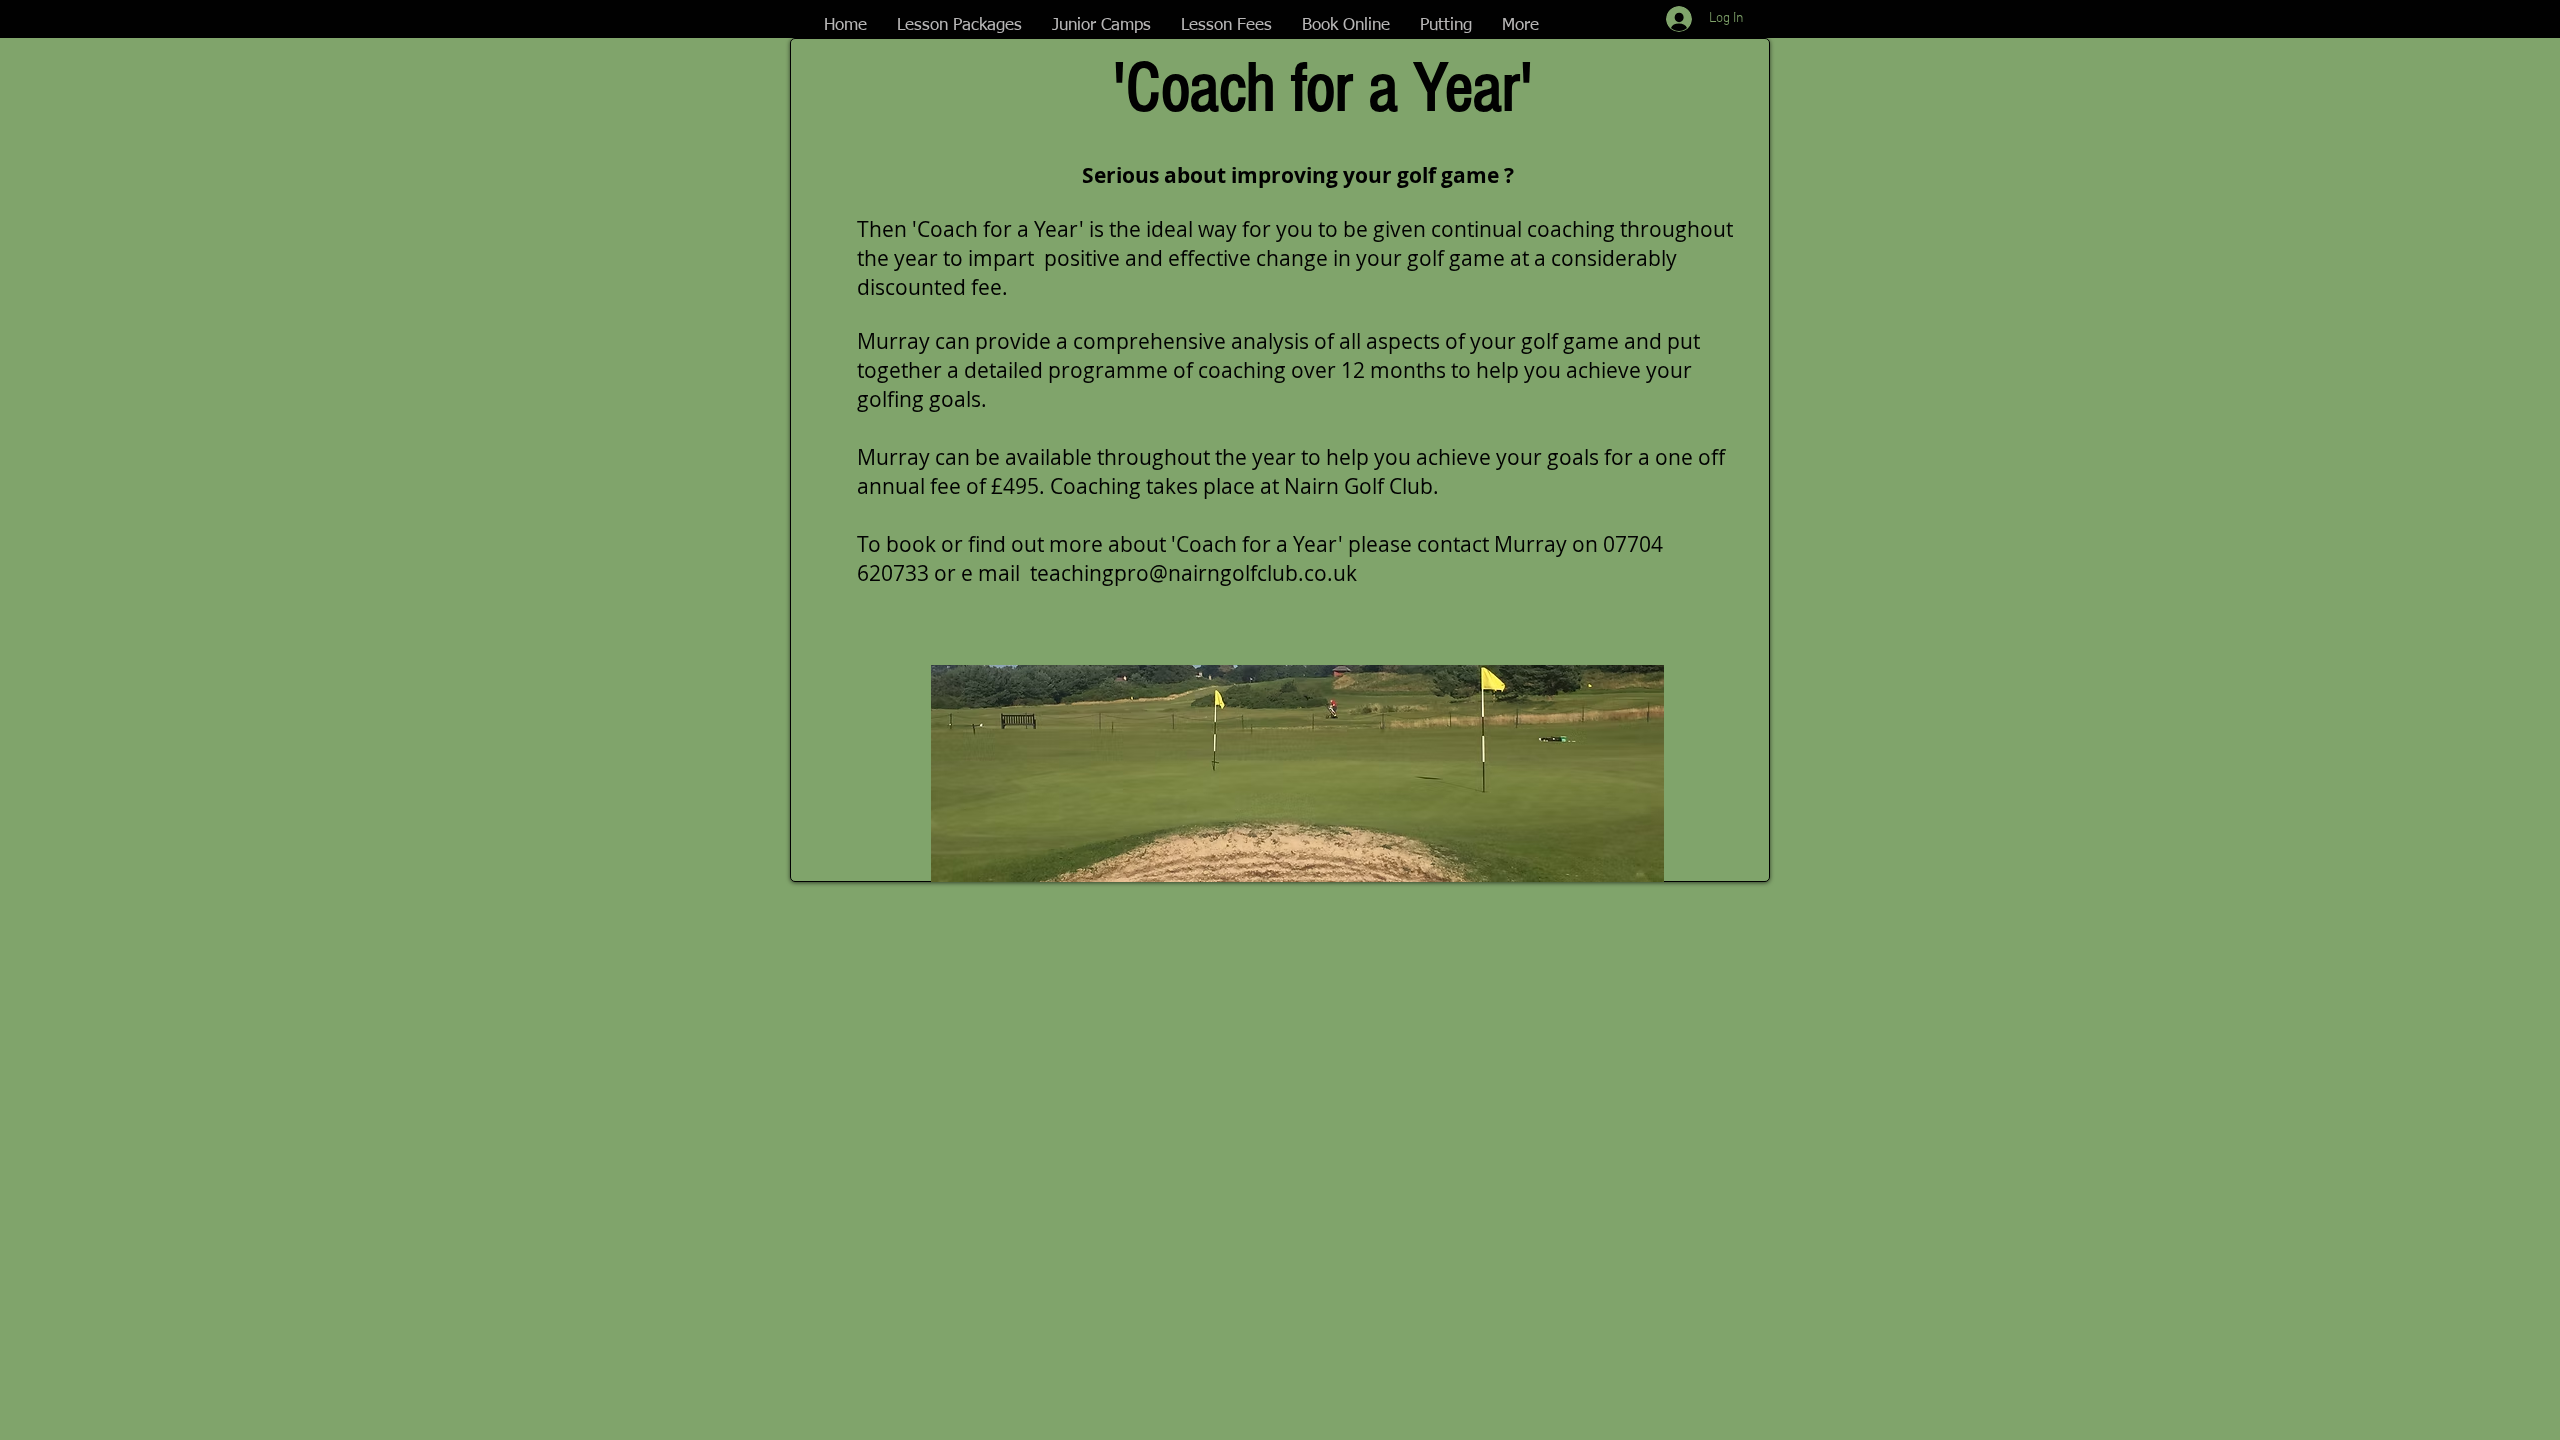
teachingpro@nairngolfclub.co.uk (1193, 573)
